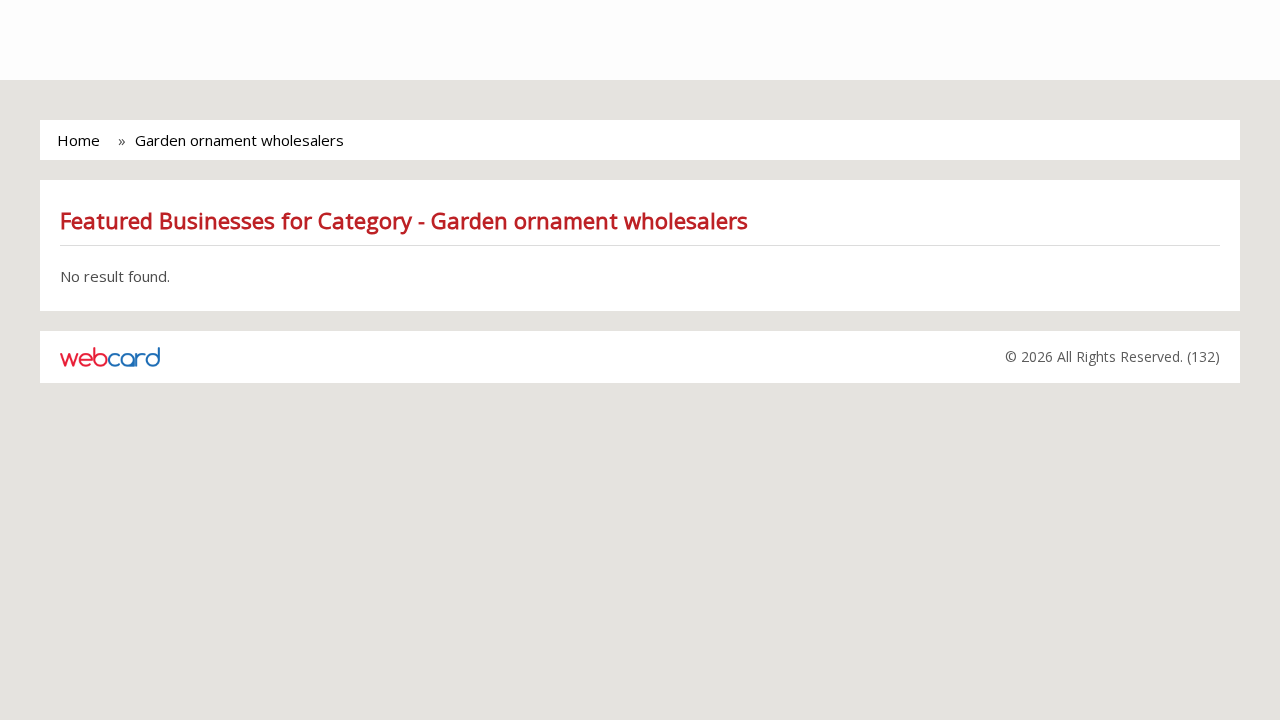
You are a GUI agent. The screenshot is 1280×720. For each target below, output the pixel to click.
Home (78, 140)
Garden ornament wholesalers (239, 140)
